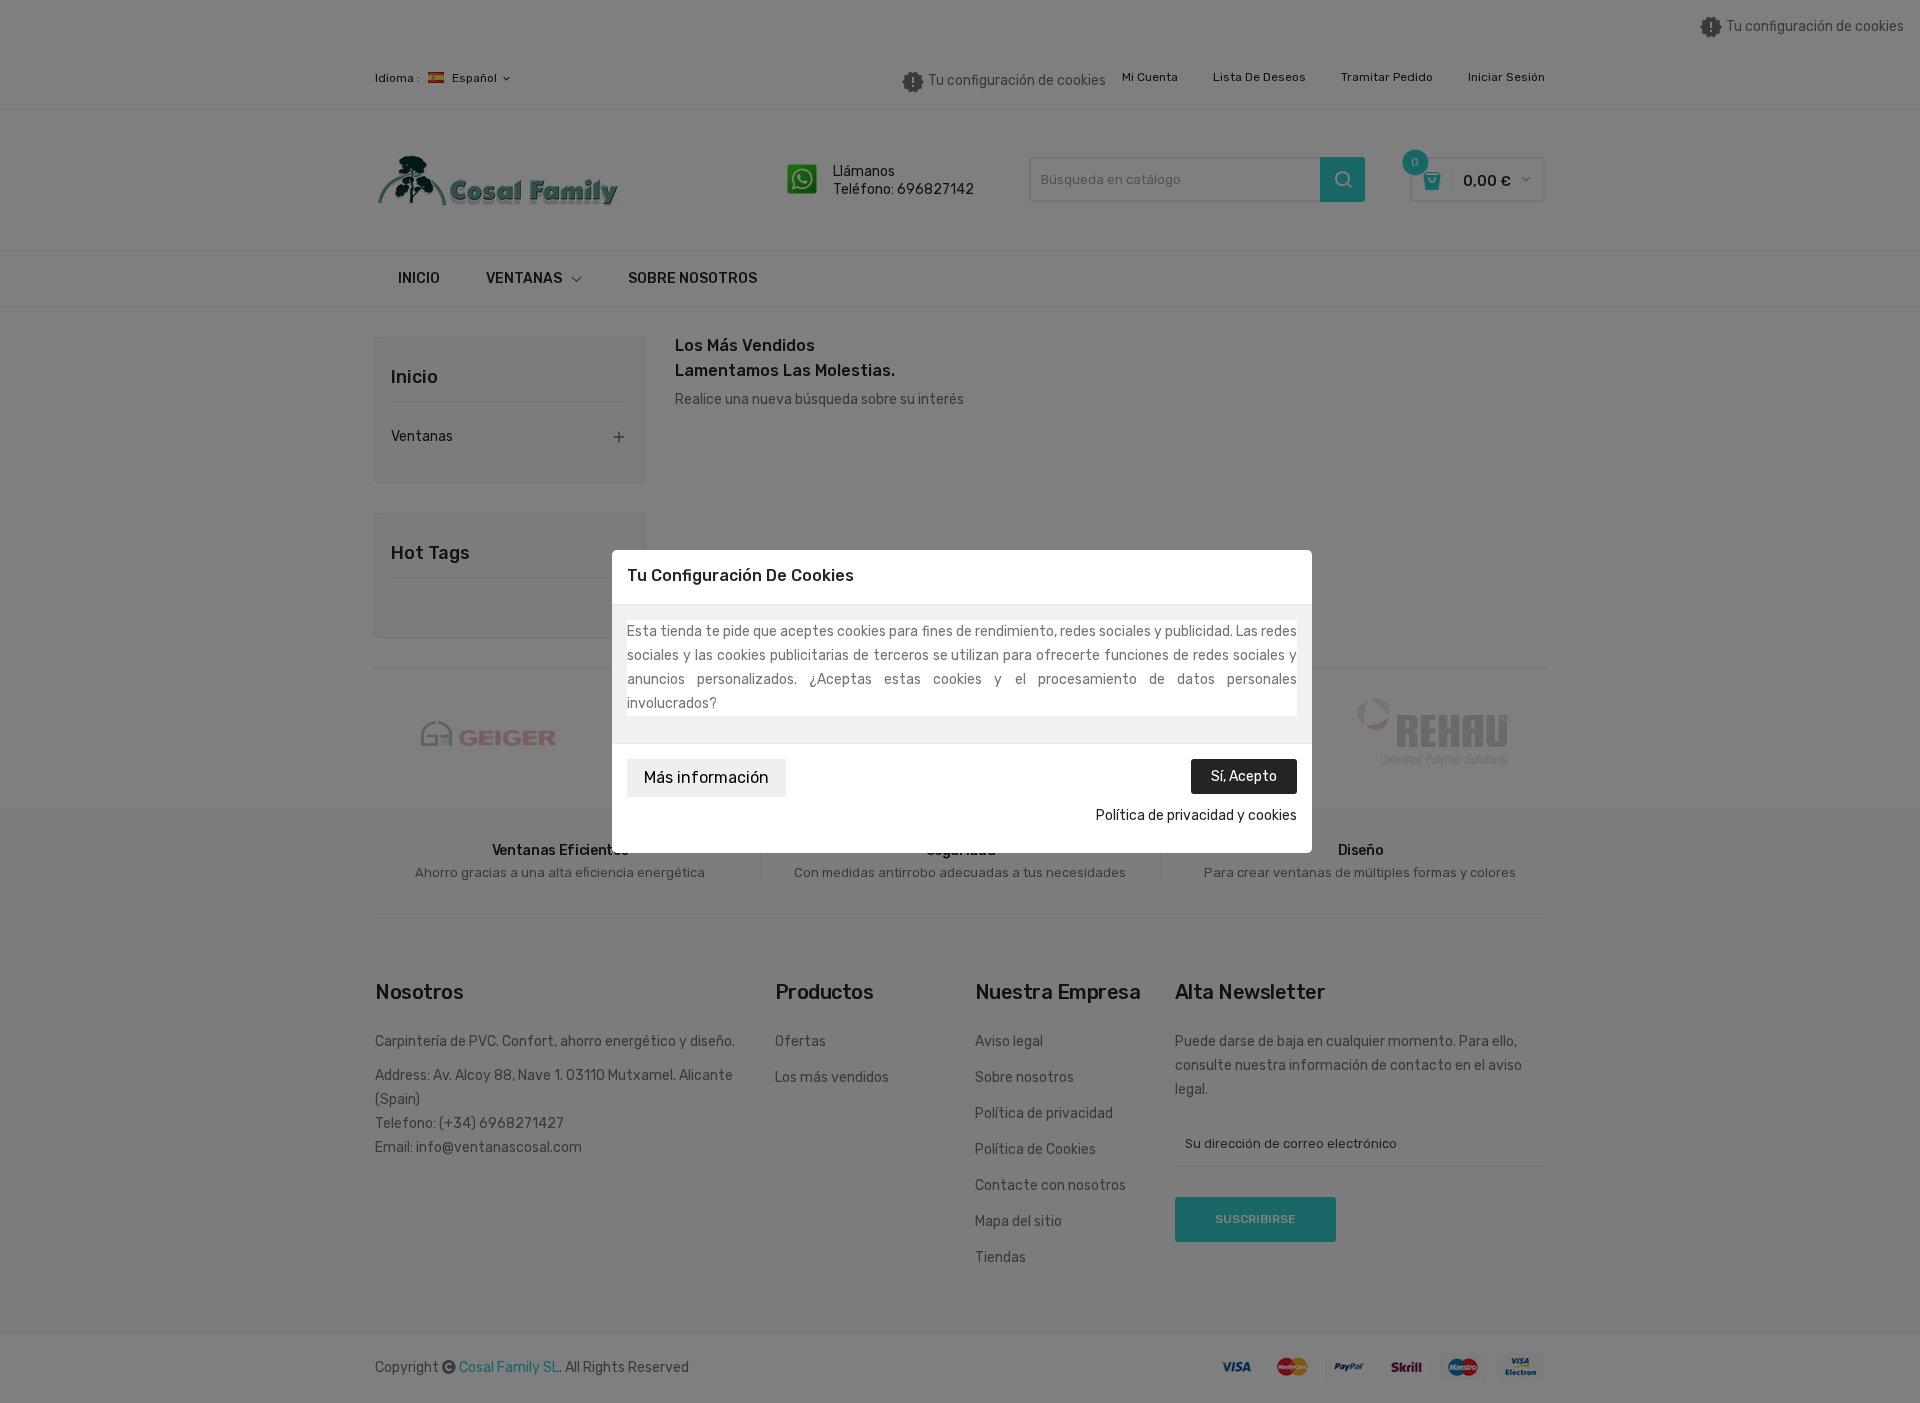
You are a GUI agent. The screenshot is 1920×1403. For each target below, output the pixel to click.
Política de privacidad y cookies (1196, 815)
